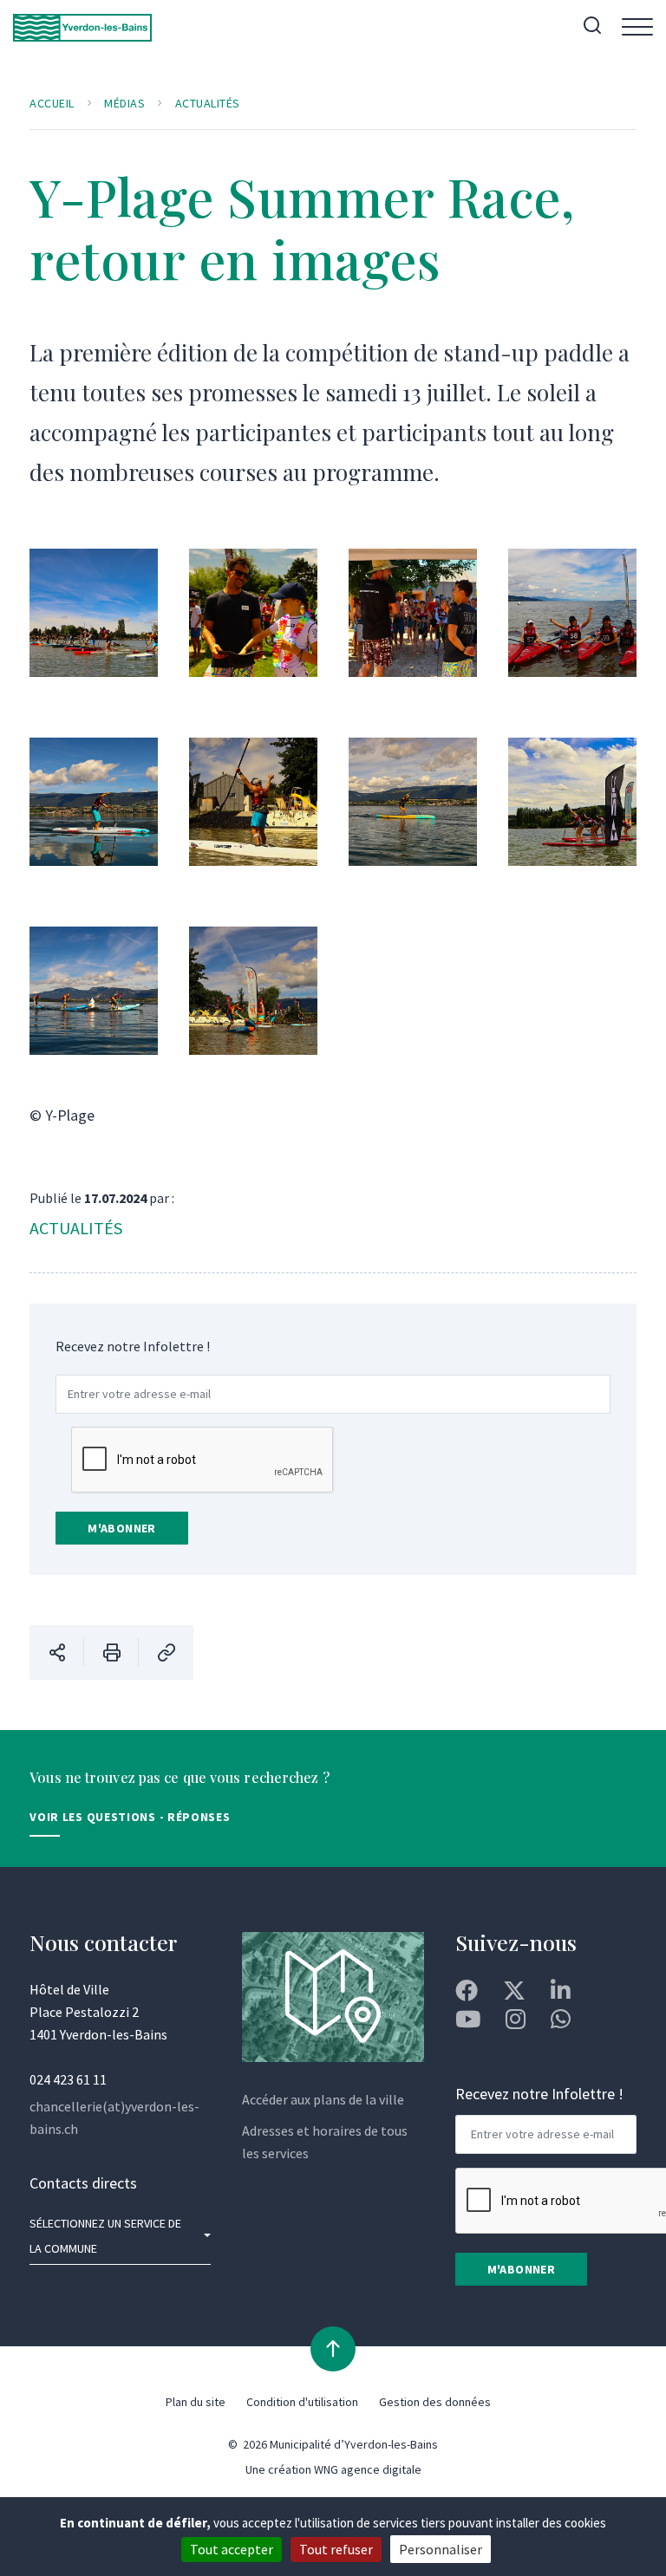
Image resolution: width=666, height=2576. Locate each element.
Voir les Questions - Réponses (130, 1817)
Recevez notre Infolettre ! (133, 1346)
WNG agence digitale (368, 2469)
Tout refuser (336, 2549)
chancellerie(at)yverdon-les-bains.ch (114, 2117)
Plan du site (196, 2402)
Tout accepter (232, 2549)
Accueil (52, 103)
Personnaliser (441, 2549)
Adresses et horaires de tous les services (325, 2142)
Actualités (208, 103)
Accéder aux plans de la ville (323, 2099)
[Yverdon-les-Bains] (82, 27)
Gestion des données (435, 2402)
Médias (124, 103)
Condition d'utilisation (302, 2402)
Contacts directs (83, 2183)
